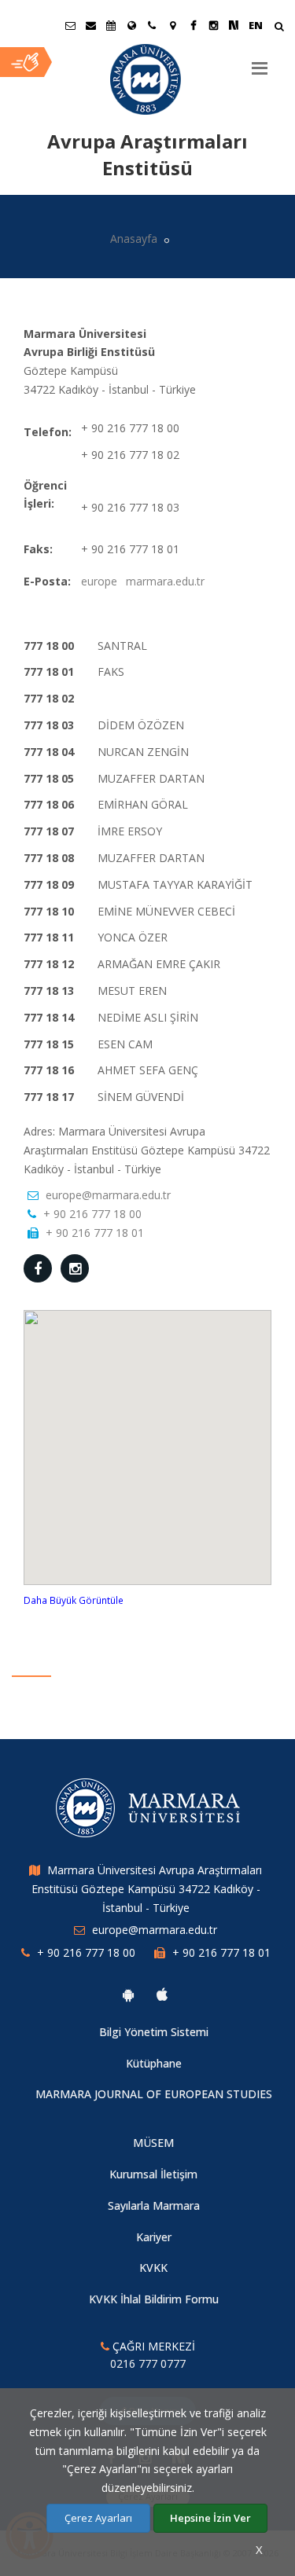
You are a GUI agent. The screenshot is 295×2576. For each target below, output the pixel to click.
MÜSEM (153, 2143)
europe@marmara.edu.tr (108, 1195)
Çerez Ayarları (98, 2518)
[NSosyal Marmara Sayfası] (234, 25)
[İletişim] (152, 25)
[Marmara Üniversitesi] (147, 79)
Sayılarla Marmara (154, 2205)
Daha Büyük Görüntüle (74, 1600)
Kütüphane (154, 2063)
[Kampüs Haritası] (172, 25)
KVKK (153, 2268)
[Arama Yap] (279, 28)
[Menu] (260, 62)
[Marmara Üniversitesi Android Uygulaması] (128, 1994)
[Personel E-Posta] (90, 25)
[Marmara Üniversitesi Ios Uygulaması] (162, 1994)
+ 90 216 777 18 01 (95, 1233)
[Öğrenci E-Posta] (70, 25)
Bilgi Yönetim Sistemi (154, 2032)
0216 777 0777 (148, 2363)
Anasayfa (134, 239)
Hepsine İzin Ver (210, 2518)
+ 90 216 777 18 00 (92, 1214)
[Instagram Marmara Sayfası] (213, 25)
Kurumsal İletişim (153, 2174)
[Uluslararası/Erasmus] (131, 25)
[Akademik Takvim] (111, 25)
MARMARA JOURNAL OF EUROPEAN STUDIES (154, 2094)
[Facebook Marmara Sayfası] (193, 25)
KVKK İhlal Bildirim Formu (154, 2299)
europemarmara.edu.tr (143, 581)
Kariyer (154, 2237)
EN (256, 25)
